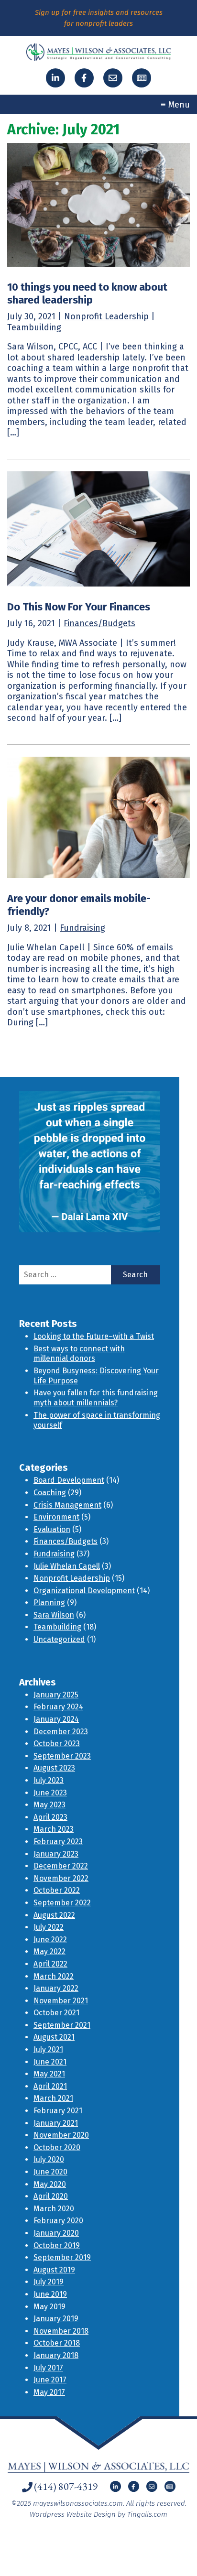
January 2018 (56, 2355)
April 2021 (50, 2086)
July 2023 (49, 1780)
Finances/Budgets (99, 623)
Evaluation (52, 1529)
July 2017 (48, 2368)
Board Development (69, 1480)
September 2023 (62, 1756)
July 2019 (49, 2282)
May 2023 (49, 1805)
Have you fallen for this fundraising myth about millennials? (96, 1398)
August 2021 (54, 2037)
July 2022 (49, 1927)
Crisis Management (67, 1505)
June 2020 (50, 2172)
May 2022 (49, 1951)
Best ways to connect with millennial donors (79, 1354)
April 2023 (50, 1817)
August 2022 (54, 1915)
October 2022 (57, 1890)
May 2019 (49, 2307)
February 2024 (58, 1707)
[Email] (113, 78)
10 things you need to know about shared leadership (87, 293)
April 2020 (51, 2196)
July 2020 (49, 2159)
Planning (49, 1603)
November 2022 (61, 1878)
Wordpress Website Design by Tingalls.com (98, 2514)
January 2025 (56, 1695)
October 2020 (57, 2147)
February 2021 (58, 2111)
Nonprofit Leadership (106, 316)
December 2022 (61, 1866)
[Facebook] (84, 78)
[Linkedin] (55, 78)
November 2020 (61, 2135)
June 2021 (50, 2062)
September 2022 (62, 1903)
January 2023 (56, 1854)
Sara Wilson (54, 1615)
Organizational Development (84, 1591)
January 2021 (56, 2123)
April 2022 (50, 1964)
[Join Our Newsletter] (142, 78)
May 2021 (49, 2074)
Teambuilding (34, 327)
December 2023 (61, 1732)
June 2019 (50, 2294)
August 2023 (54, 1768)
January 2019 (56, 2319)
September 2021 (62, 2025)
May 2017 (49, 2392)
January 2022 (56, 1988)
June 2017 (50, 2380)
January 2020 (56, 2233)
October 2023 (57, 1744)
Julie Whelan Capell (67, 1566)
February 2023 (58, 1842)
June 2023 (50, 1793)
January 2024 (56, 1719)
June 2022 (50, 1940)
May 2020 (50, 2184)
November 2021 (61, 2001)
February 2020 (58, 2221)
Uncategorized (59, 1639)
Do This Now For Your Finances (79, 607)
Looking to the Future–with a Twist (94, 1336)
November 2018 (61, 2331)
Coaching (50, 1493)
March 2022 (54, 1976)
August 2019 (54, 2270)
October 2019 (57, 2245)
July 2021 (48, 2049)
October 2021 (56, 2013)
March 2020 (54, 2209)
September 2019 (62, 2257)
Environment (56, 1517)
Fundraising (82, 928)
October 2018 (57, 2343)
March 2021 (53, 2098)
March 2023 (54, 1829)
